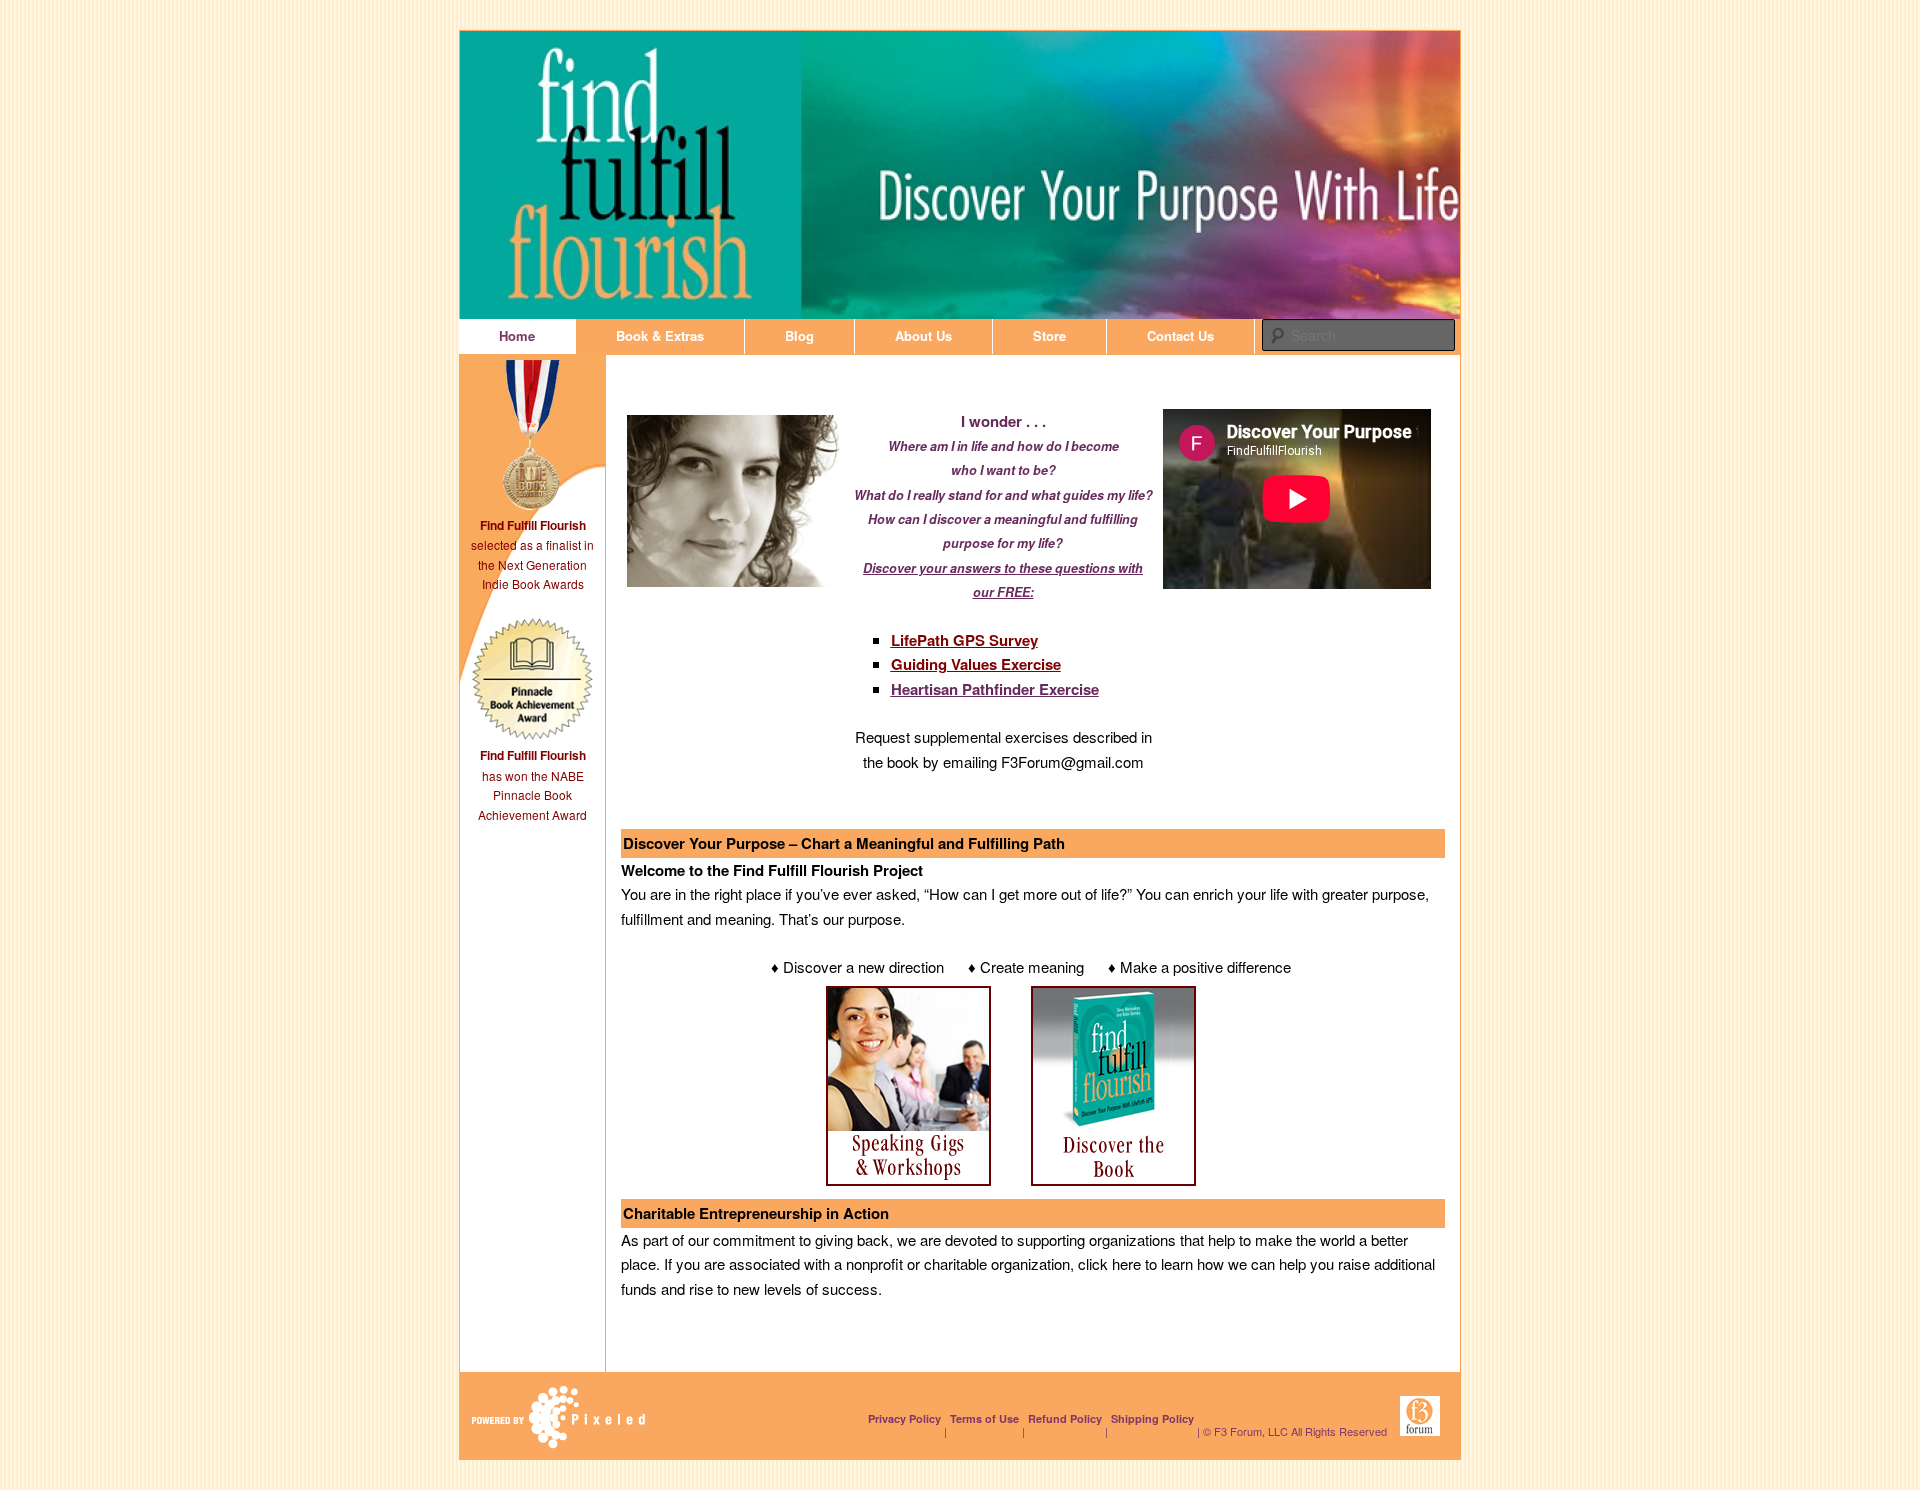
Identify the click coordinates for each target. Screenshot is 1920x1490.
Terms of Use (984, 1418)
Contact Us (1180, 335)
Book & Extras (660, 335)
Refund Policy (1065, 1418)
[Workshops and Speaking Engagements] (908, 1179)
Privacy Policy (904, 1418)
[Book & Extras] (1113, 1179)
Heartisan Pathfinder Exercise (995, 689)
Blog (799, 335)
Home (517, 335)
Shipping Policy (1152, 1418)
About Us (923, 335)
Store (1049, 335)
